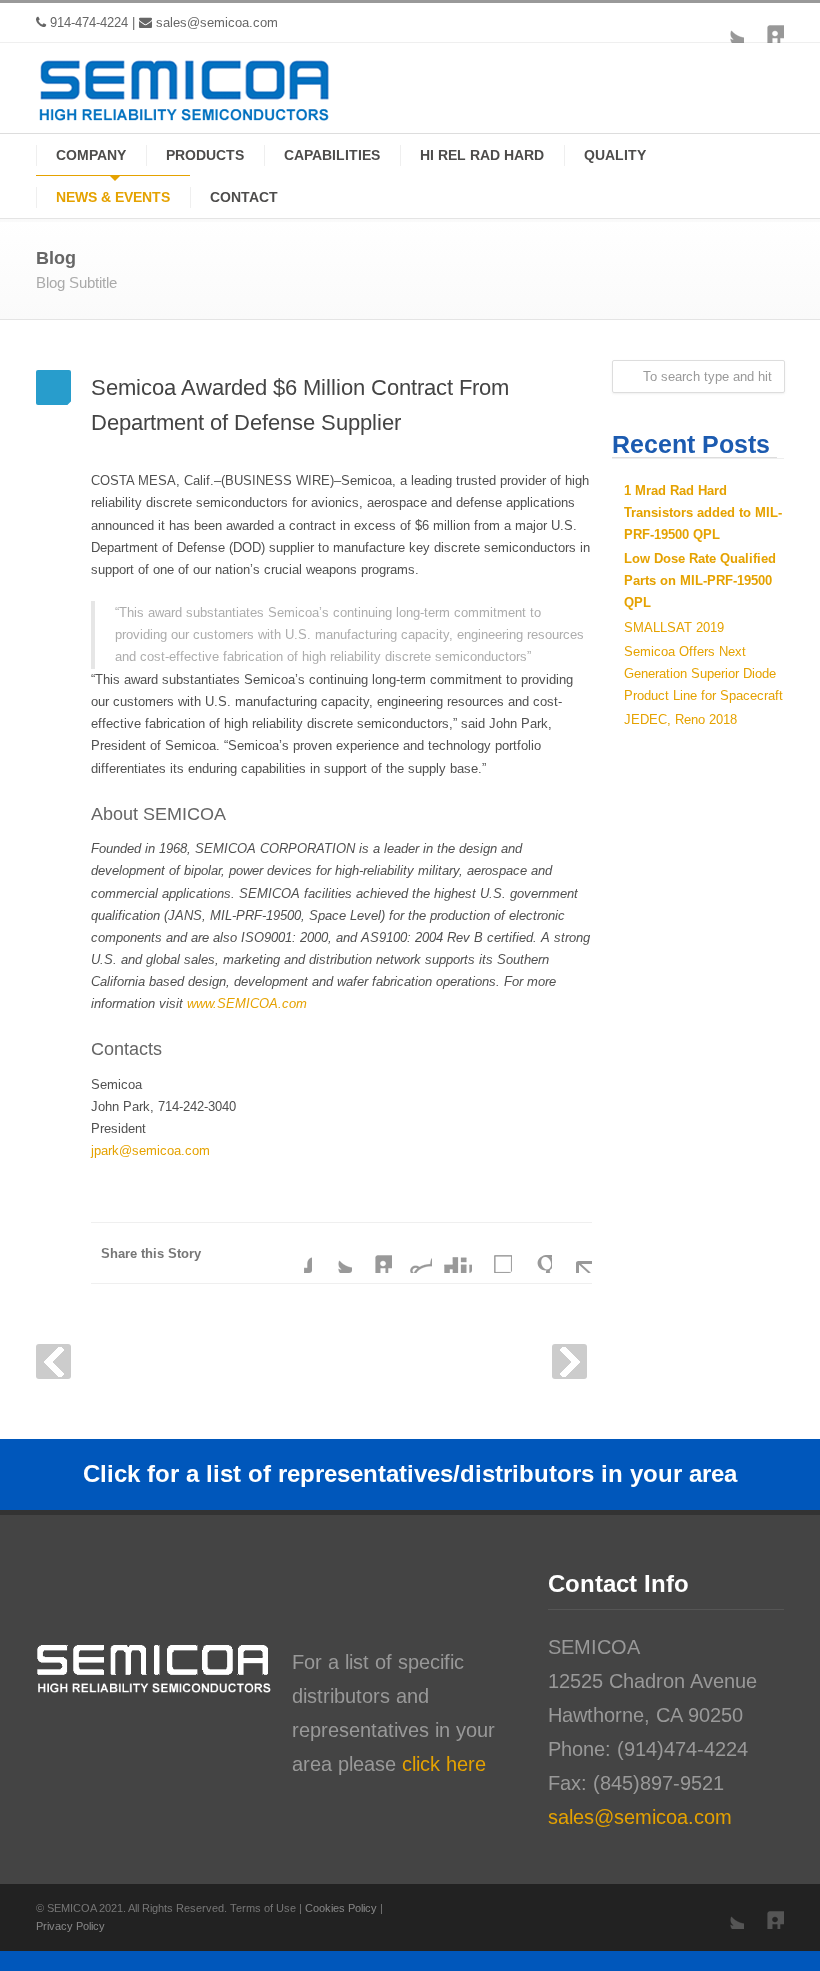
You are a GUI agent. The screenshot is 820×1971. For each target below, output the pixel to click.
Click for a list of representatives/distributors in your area (410, 1473)
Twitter (724, 23)
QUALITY (615, 155)
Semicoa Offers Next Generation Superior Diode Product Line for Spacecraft (703, 673)
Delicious (492, 1253)
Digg (452, 1253)
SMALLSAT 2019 (674, 627)
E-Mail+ (572, 1253)
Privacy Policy (70, 1926)
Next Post (569, 1361)
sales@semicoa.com (217, 22)
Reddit (412, 1253)
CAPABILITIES (332, 155)
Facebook (292, 1253)
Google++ (532, 1253)
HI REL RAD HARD (482, 155)
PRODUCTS (205, 155)
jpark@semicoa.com (150, 1150)
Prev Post (53, 1361)
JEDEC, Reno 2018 (680, 719)
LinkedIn (764, 23)
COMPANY (91, 155)
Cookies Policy (342, 1908)
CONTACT (244, 197)
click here (444, 1764)
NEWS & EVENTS (113, 197)
